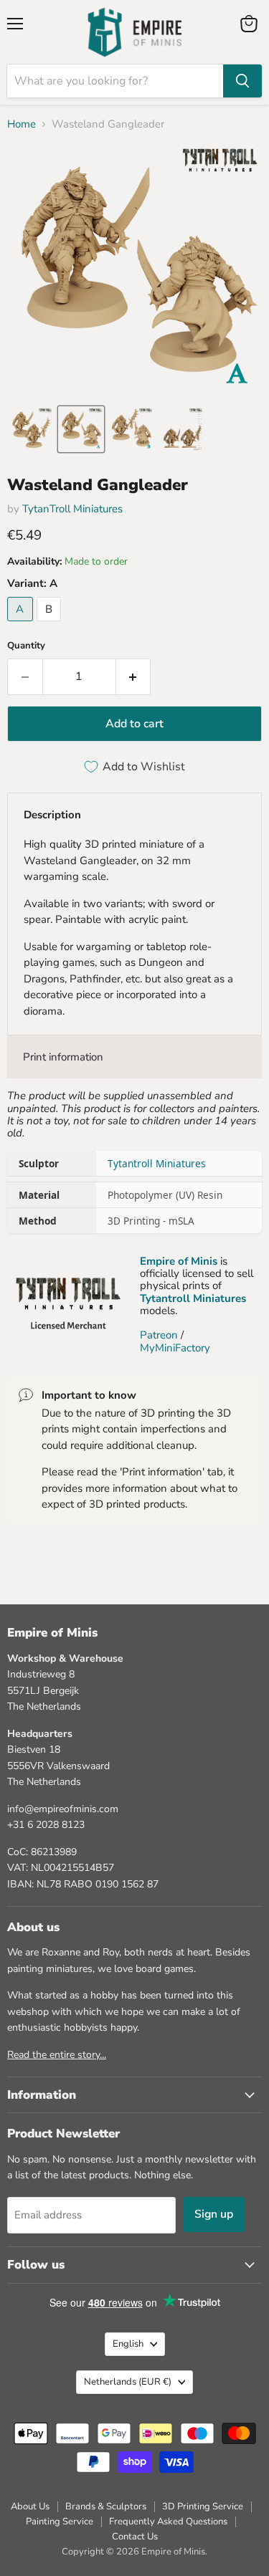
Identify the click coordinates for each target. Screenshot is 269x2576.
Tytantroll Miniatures (157, 1163)
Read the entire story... (57, 2055)
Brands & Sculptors (106, 2506)
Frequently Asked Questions (168, 2522)
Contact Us (135, 2537)
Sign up (214, 2214)
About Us (30, 2506)
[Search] (242, 81)
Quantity (26, 646)
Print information (63, 1057)
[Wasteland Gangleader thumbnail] (31, 429)
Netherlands (128, 2382)
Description (52, 815)
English (128, 2344)
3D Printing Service (203, 2506)
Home (22, 124)
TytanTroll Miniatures (72, 509)
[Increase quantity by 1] (134, 676)
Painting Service (60, 2522)
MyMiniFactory (175, 1348)
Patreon (159, 1335)
